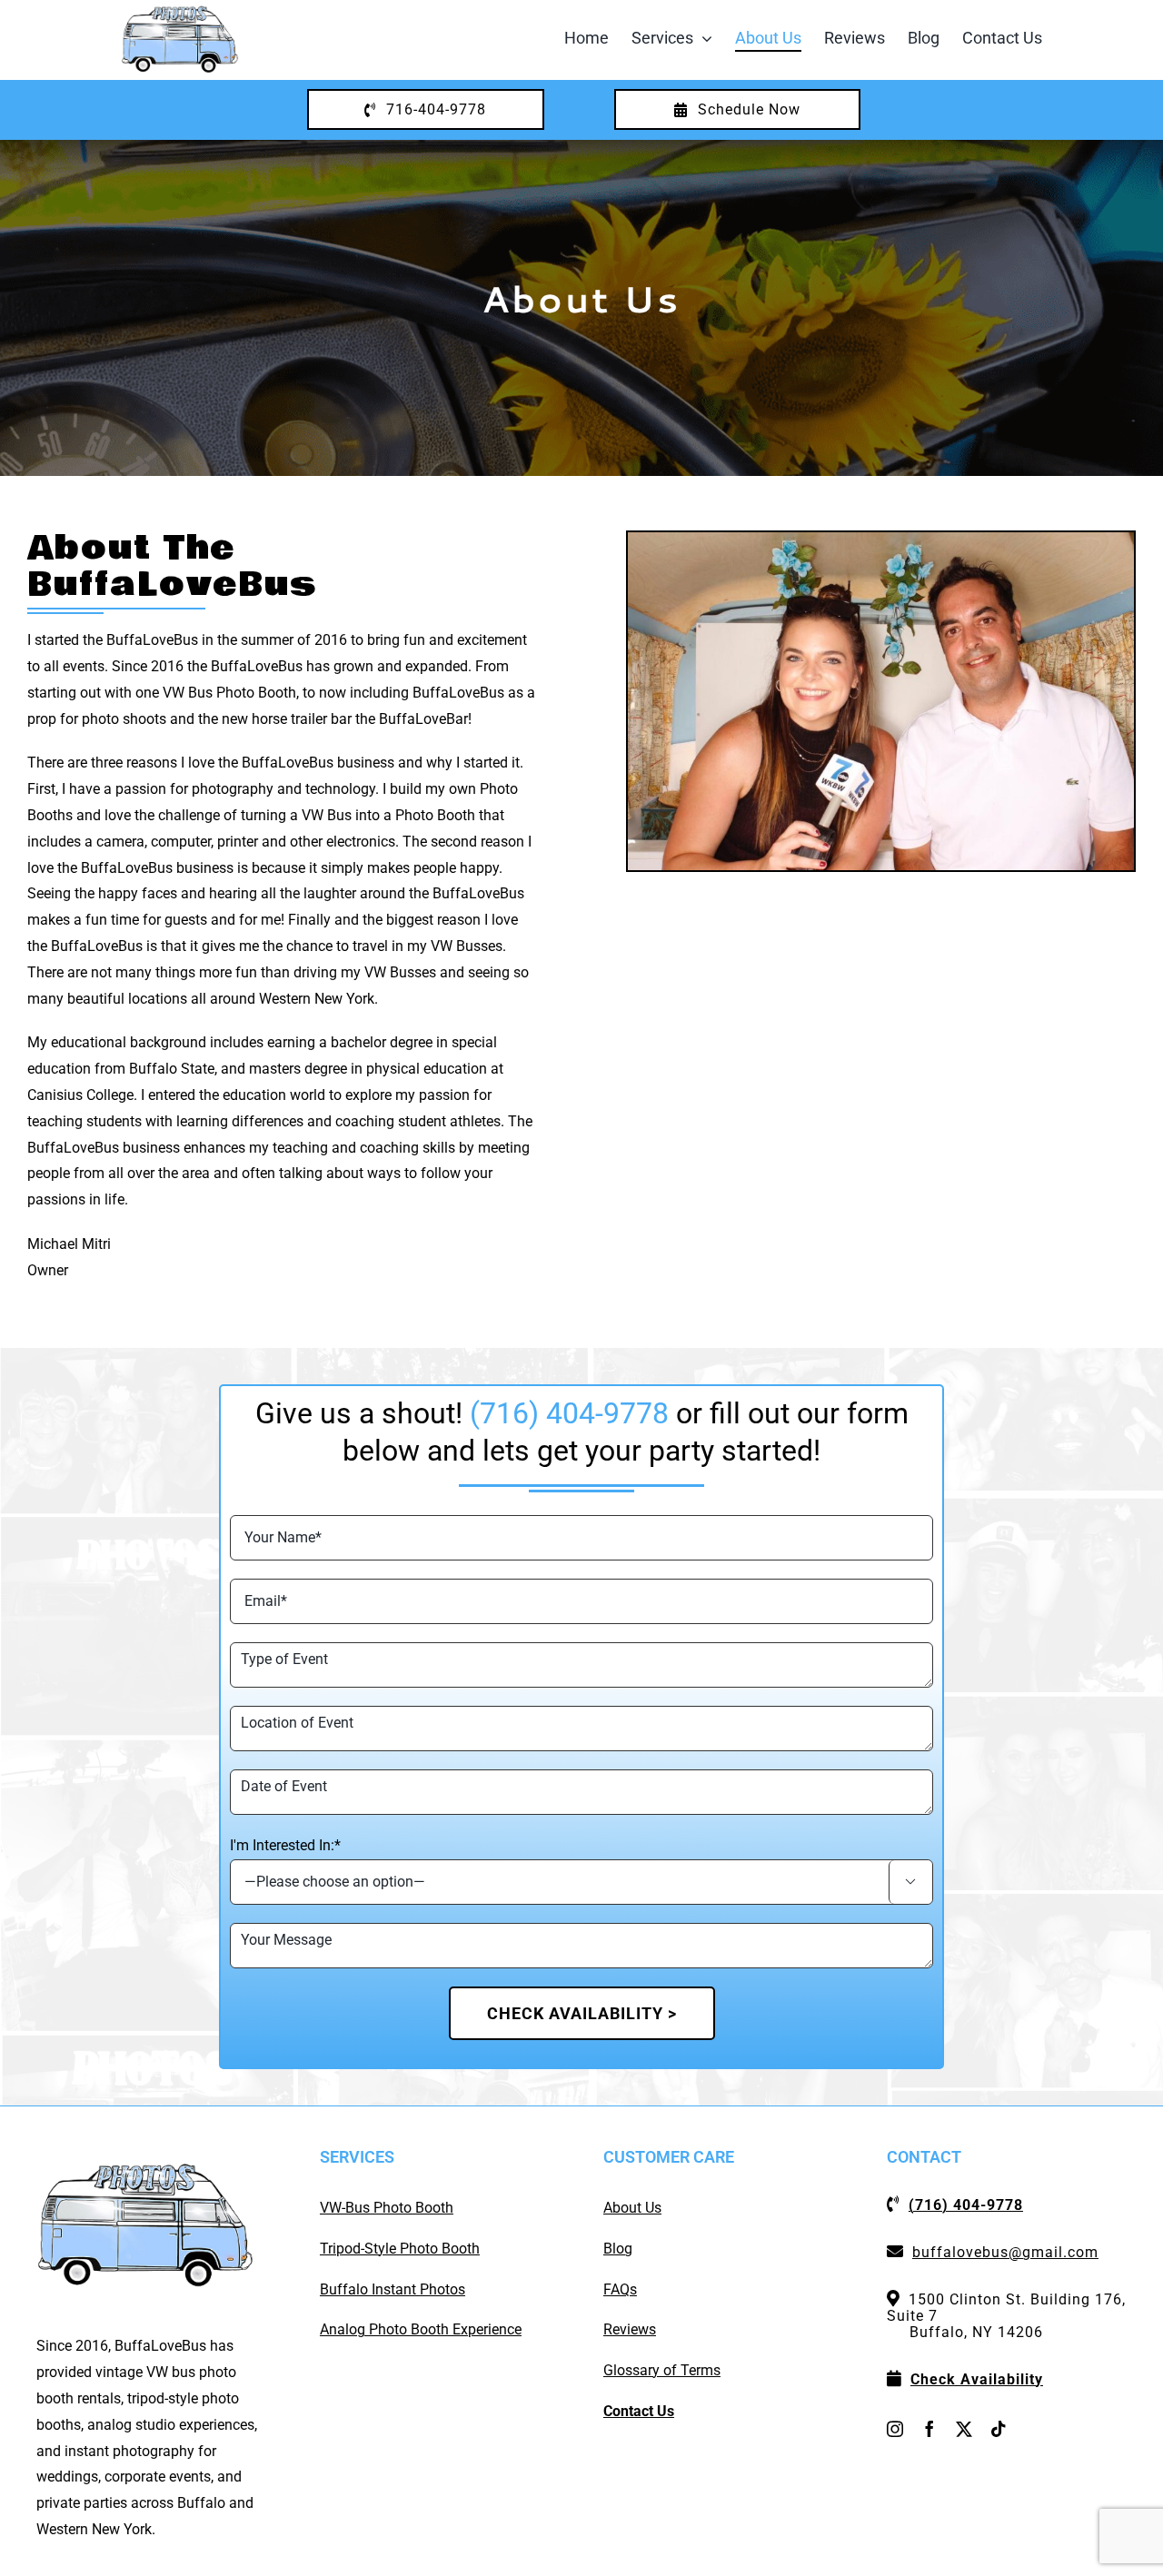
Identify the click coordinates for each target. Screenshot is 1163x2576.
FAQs (620, 2289)
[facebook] (929, 2429)
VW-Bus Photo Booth (387, 2208)
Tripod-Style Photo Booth (400, 2249)
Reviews (630, 2329)
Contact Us (639, 2411)
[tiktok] (999, 2429)
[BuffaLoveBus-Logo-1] (180, 11)
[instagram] (895, 2429)
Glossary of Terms (662, 2370)
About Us (632, 2208)
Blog (618, 2249)
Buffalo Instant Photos (393, 2289)
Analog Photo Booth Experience (421, 2329)
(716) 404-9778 (569, 1413)
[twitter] (964, 2429)
